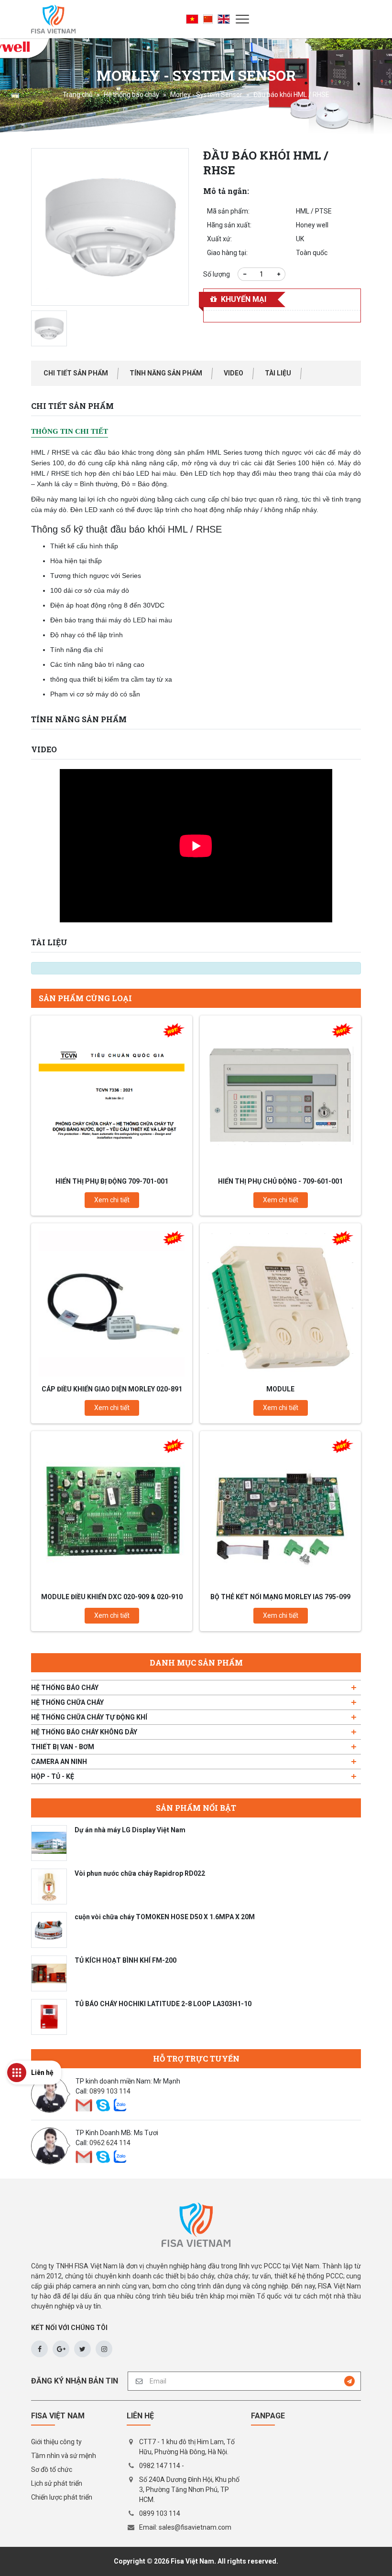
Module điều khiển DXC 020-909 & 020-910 (112, 1597)
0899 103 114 (110, 2091)
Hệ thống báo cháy (131, 95)
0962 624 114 (110, 2143)
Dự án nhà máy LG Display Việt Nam (130, 1830)
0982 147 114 (160, 2466)
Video (234, 373)
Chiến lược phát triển (62, 2497)
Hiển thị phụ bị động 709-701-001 (112, 1181)
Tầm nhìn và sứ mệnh (64, 2456)
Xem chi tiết (112, 1200)
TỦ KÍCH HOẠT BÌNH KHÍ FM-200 (125, 1960)
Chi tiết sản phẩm (76, 373)
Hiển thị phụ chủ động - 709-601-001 (280, 1181)
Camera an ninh (59, 1762)
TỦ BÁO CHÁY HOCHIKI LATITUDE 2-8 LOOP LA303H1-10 (163, 2004)
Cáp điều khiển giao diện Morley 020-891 (112, 1389)
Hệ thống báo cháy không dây (84, 1732)
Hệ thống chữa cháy (67, 1702)
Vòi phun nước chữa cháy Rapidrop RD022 (140, 1873)
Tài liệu (278, 373)
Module (280, 1389)
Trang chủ (78, 95)
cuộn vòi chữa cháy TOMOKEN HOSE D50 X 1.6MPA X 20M (165, 1917)
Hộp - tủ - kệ (53, 1776)
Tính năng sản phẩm (166, 373)
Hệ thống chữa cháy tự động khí (89, 1717)
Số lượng (217, 274)
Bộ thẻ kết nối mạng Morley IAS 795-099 (280, 1597)
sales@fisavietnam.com (195, 2527)
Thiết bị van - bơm (63, 1747)
